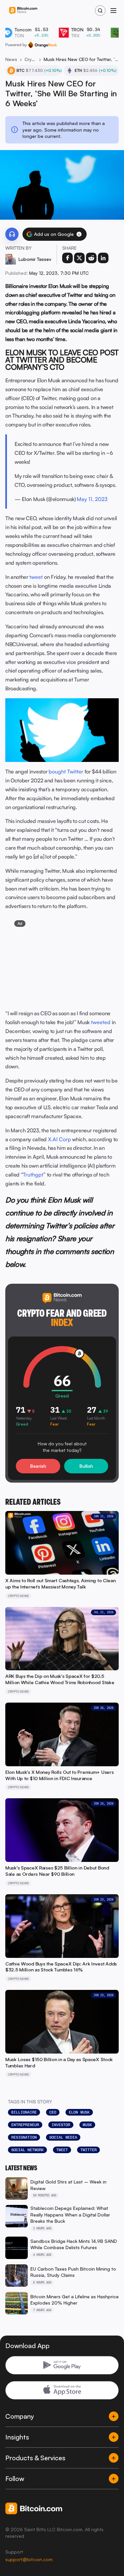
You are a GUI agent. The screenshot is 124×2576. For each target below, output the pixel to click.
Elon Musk (79, 2112)
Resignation (24, 2137)
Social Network (27, 2150)
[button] (79, 234)
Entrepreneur (25, 2125)
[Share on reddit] (91, 258)
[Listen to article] (12, 234)
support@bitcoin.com (29, 2559)
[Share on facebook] (67, 258)
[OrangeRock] (42, 45)
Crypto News (30, 59)
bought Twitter (66, 771)
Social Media (63, 2137)
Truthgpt (33, 1175)
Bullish (86, 1466)
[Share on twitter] (79, 258)
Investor (61, 2125)
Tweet (62, 2150)
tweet (36, 577)
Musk (87, 2125)
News (11, 59)
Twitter (88, 2150)
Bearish (38, 1466)
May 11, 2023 (92, 499)
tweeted (101, 1022)
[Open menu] (113, 11)
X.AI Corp (60, 1139)
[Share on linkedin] (103, 258)
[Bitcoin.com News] (23, 11)
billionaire (24, 2112)
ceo (53, 2112)
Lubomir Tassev (35, 259)
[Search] (100, 11)
